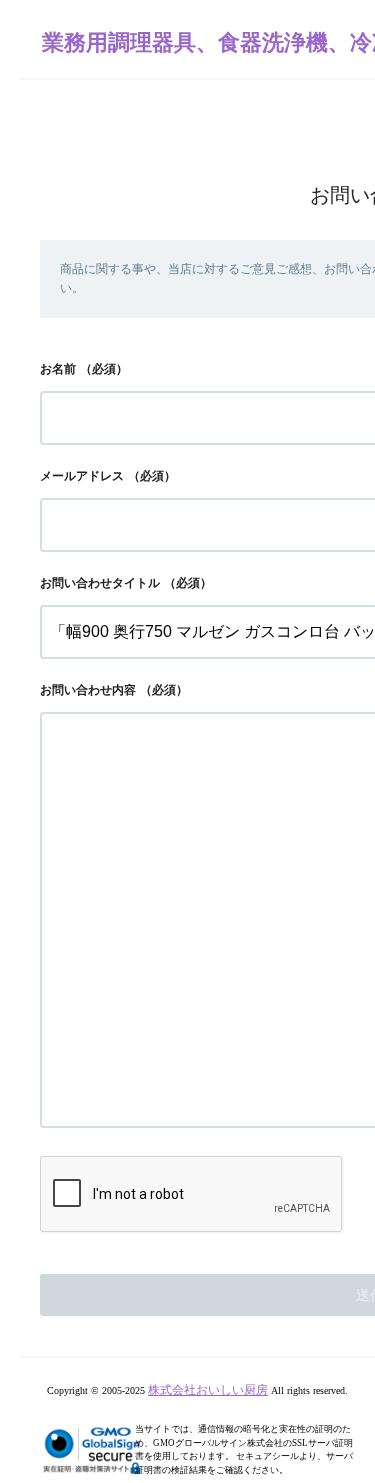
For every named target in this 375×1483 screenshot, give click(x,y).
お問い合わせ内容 (88, 690)
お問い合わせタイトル (100, 583)
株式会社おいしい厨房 (208, 1390)
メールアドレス (82, 476)
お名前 (58, 369)
